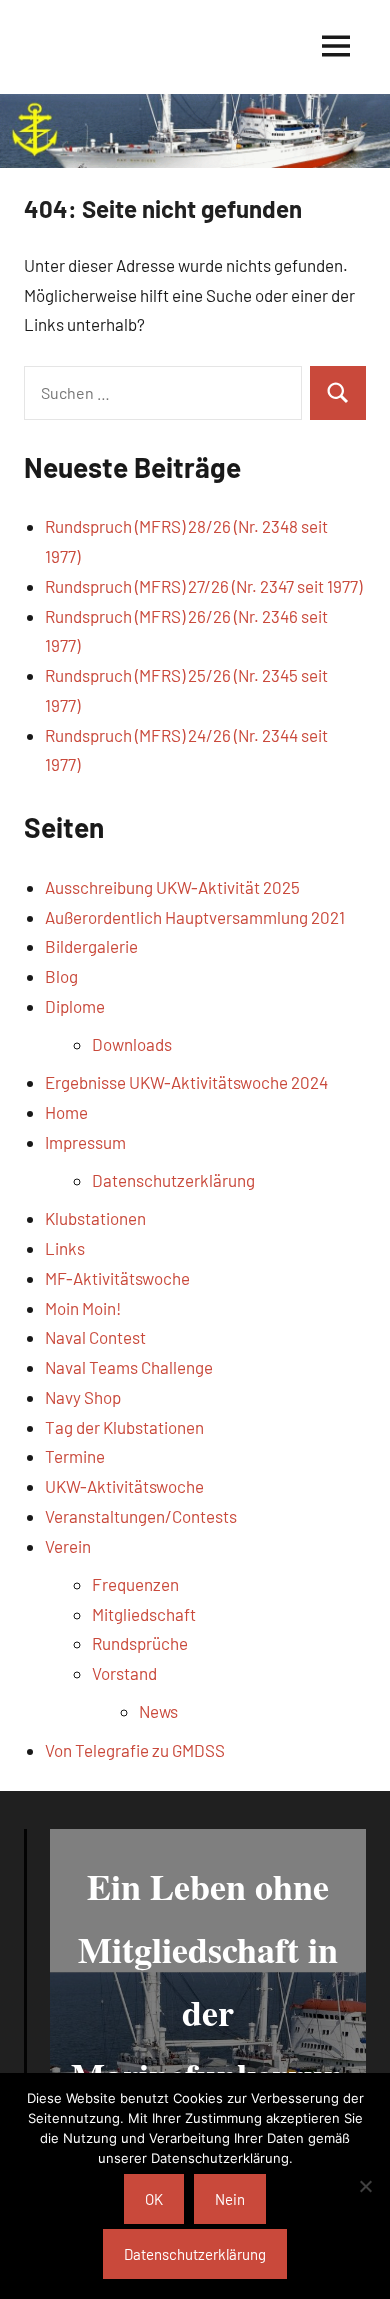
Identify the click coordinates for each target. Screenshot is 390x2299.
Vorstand (124, 1673)
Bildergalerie (91, 946)
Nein (230, 2199)
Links (65, 1248)
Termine (75, 1456)
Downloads (132, 1044)
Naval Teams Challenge (129, 1367)
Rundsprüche (140, 1643)
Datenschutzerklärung (173, 1180)
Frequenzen (135, 1584)
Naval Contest (95, 1337)
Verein (68, 1546)
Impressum (85, 1142)
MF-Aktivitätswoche (117, 1278)
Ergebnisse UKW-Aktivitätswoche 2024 (186, 1082)
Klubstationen (95, 1218)
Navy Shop (83, 1397)
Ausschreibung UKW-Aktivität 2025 (172, 887)
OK (154, 2199)
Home (66, 1112)
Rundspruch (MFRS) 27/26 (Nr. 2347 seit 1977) (203, 586)
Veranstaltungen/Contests (141, 1516)
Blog (61, 976)
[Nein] (365, 2186)
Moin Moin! (83, 1308)
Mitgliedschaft (144, 1614)
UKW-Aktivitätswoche (124, 1486)
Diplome (75, 1006)
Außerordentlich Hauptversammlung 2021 (195, 917)
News (158, 1711)
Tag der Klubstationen (124, 1427)
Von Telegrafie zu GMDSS (135, 1750)
